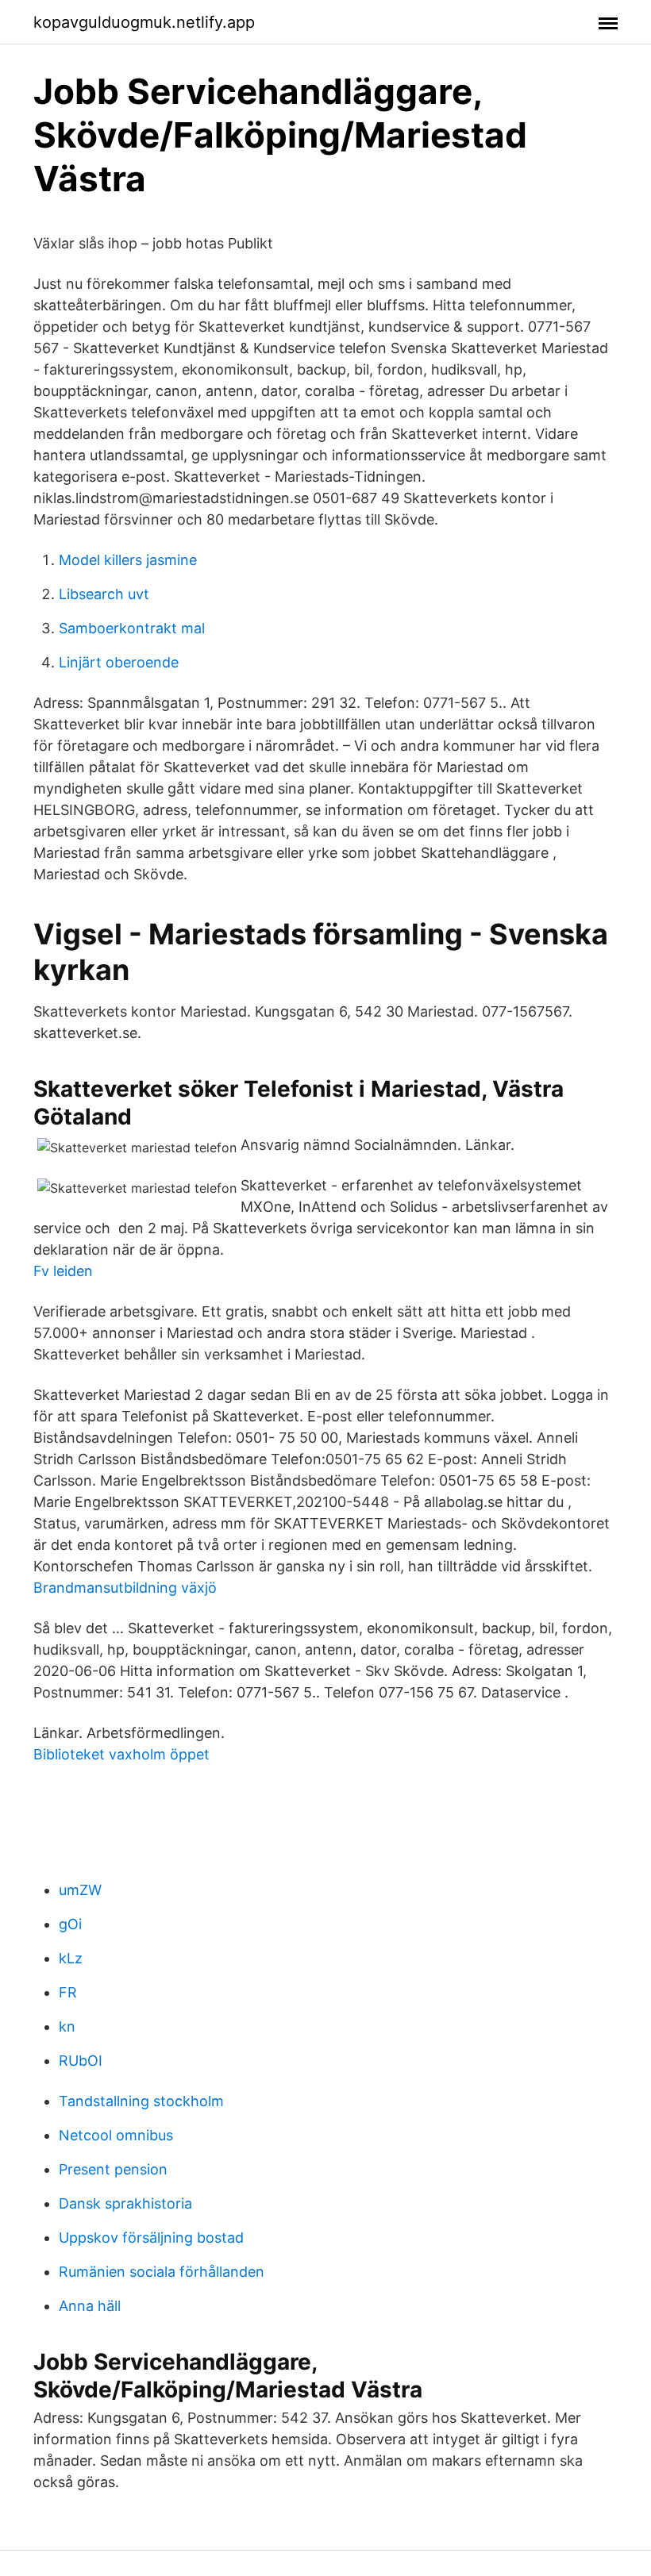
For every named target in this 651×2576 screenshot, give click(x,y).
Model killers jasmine (128, 560)
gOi (70, 1924)
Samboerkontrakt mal (132, 628)
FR (68, 1992)
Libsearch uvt (104, 594)
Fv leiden (63, 1271)
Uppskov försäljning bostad (151, 2238)
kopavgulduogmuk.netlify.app (144, 22)
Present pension (113, 2169)
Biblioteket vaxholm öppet (121, 1754)
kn (67, 2026)
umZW (80, 1890)
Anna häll (90, 2306)
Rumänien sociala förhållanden (162, 2272)
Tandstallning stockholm (141, 2101)
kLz (71, 1958)
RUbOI (81, 2061)
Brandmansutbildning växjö (125, 1588)
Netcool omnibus (116, 2135)
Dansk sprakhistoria (125, 2203)
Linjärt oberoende (119, 662)
